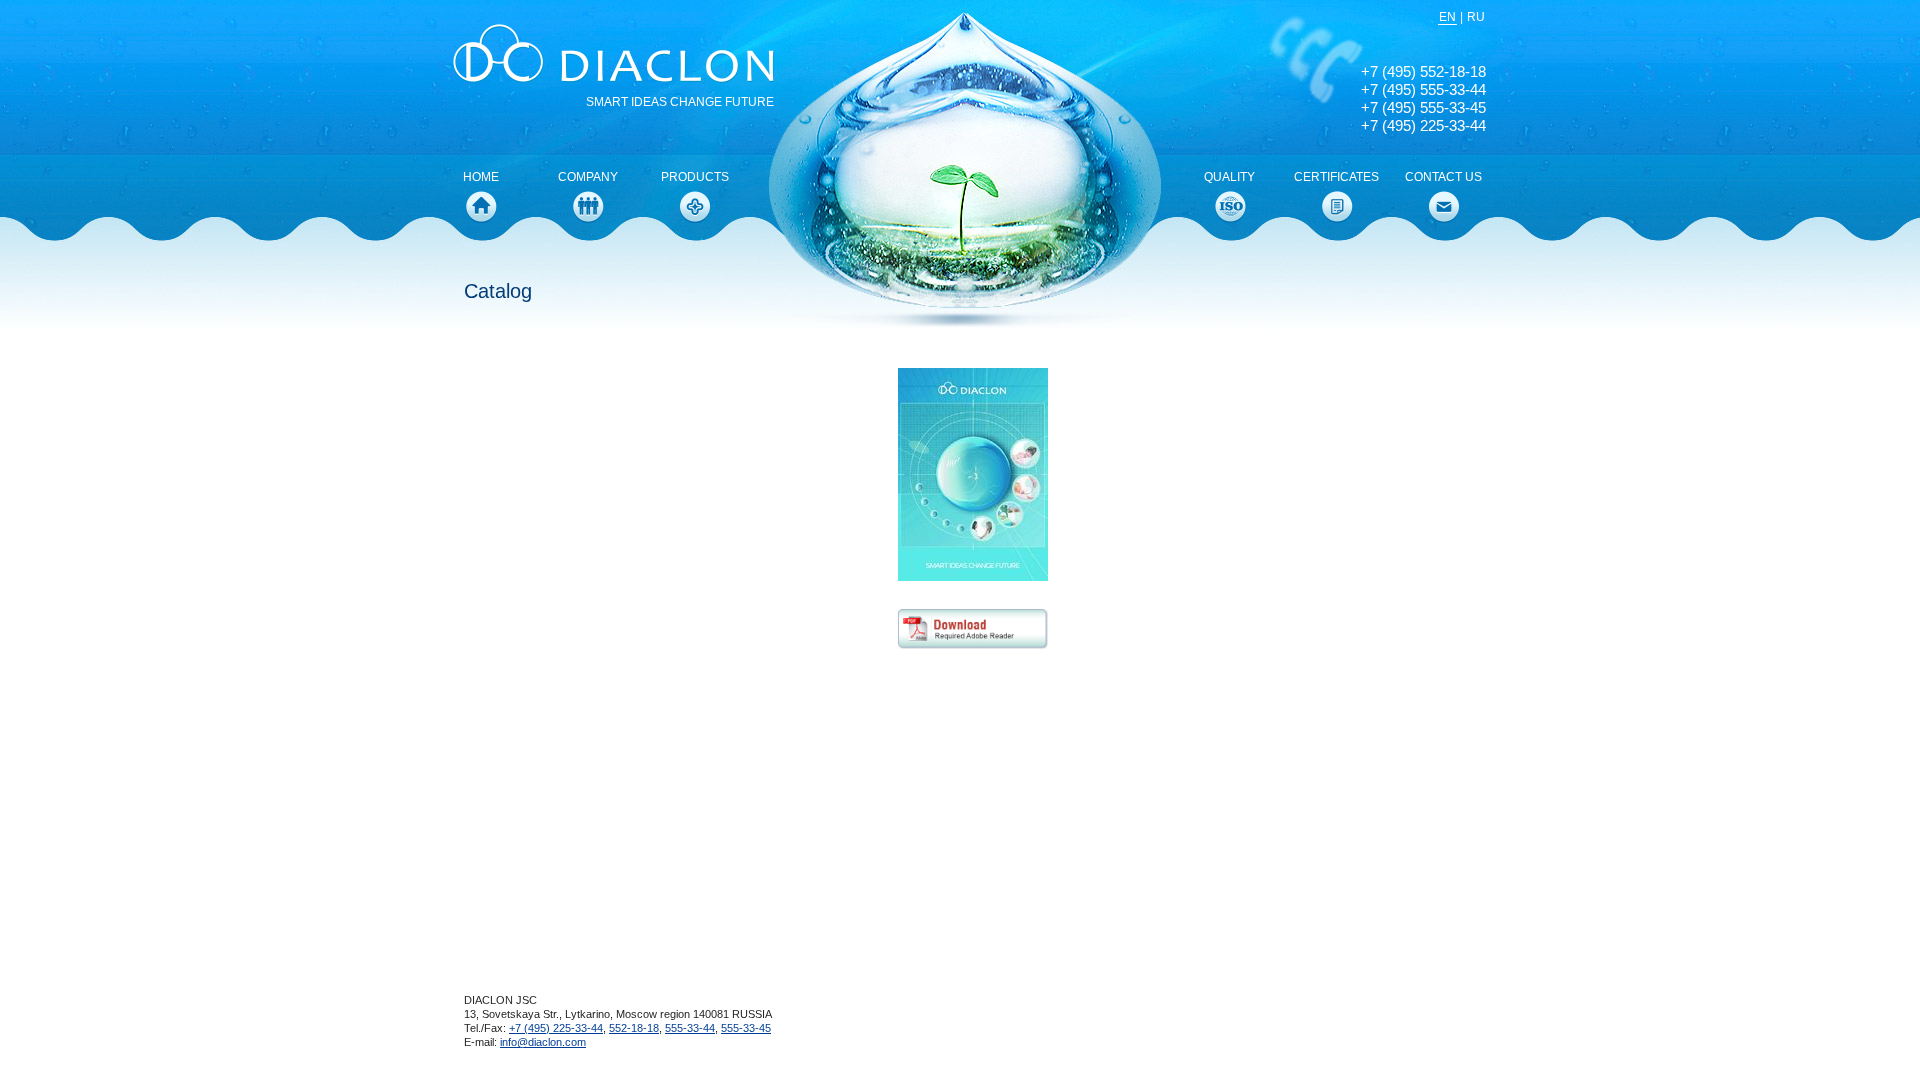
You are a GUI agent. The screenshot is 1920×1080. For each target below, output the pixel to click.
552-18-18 (634, 1028)
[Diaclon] (619, 55)
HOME (481, 177)
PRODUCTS (695, 177)
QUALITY (1229, 177)
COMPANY (588, 177)
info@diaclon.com (543, 1042)
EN (1447, 17)
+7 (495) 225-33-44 (556, 1028)
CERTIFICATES (1336, 177)
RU (1476, 17)
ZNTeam (1395, 1024)
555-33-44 (690, 1028)
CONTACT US (1443, 177)
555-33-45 (746, 1028)
